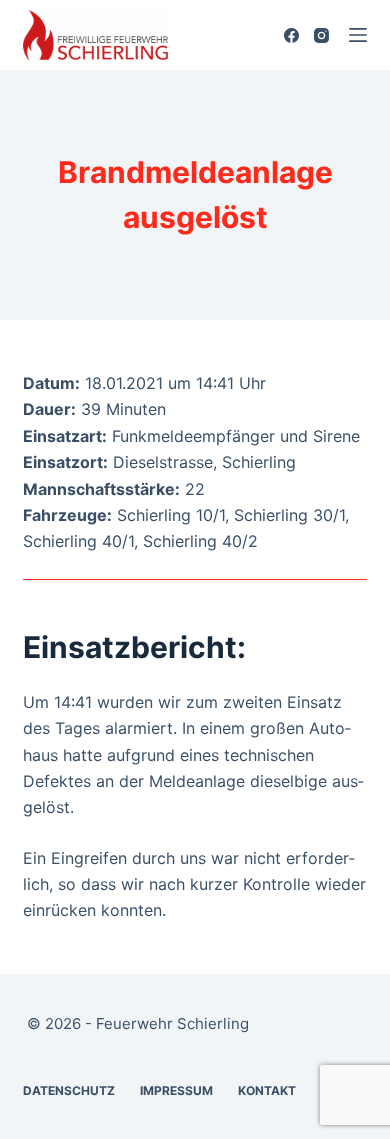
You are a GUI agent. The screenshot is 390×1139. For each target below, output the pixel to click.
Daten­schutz (69, 1090)
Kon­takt (267, 1090)
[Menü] (358, 35)
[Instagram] (321, 35)
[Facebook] (291, 35)
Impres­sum (176, 1090)
